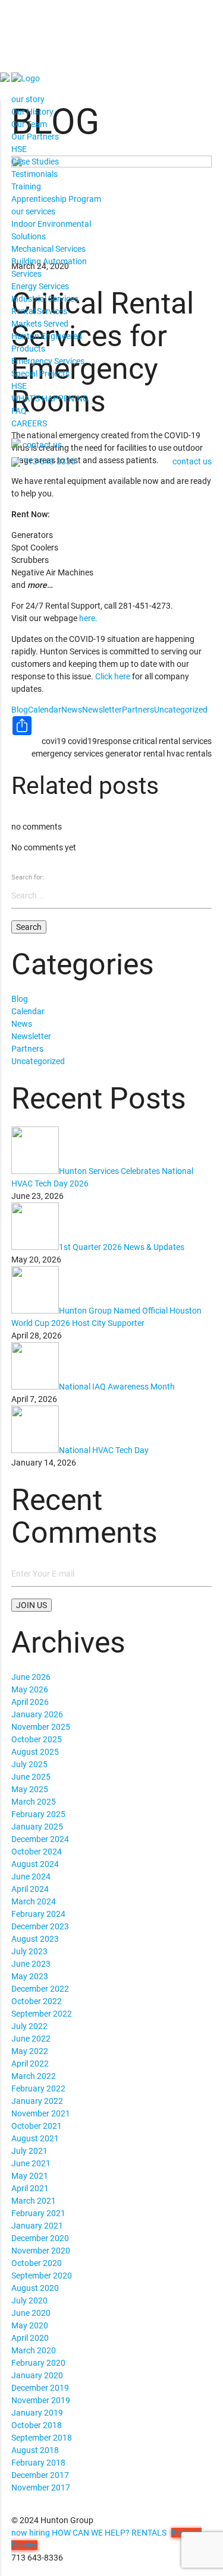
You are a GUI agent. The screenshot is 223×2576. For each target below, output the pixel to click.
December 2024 (40, 1839)
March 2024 (34, 1901)
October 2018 (37, 2425)
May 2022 (30, 2051)
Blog (20, 710)
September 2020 (42, 2276)
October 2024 (37, 1852)
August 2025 (35, 1752)
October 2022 (37, 2001)
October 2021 (37, 2126)
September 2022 (42, 2014)
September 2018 (42, 2438)
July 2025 (29, 1764)
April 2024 (30, 1889)
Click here (113, 676)
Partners (138, 710)
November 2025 (41, 1727)
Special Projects (40, 374)
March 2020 (34, 2350)
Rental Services (39, 311)
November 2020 (41, 2251)
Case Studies (35, 162)
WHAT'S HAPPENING (50, 398)
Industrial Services (45, 299)
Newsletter (102, 710)
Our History (32, 112)
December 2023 (40, 1926)
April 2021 (30, 2188)
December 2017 (40, 2475)
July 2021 (29, 2151)
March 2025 (34, 1802)
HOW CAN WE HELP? (91, 2533)
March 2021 (34, 2201)
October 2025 (37, 1739)
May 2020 (30, 2325)
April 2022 (30, 2064)
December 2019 (40, 2388)
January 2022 (37, 2101)
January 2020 (37, 2375)
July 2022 (29, 2026)
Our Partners (35, 137)
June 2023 (31, 1964)
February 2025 (38, 1814)
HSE (19, 149)
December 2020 (40, 2238)
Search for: (28, 877)
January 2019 (37, 2413)
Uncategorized (181, 710)
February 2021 (38, 2213)
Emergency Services (48, 361)
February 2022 (38, 2088)
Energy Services (40, 286)
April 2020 (30, 2338)
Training (26, 186)
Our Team (29, 124)
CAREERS (29, 423)
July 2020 (29, 2300)
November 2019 (41, 2400)
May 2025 (30, 1789)
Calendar (45, 710)
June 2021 (31, 2163)
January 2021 (37, 2226)
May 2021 (30, 2176)
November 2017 (41, 2488)
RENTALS (149, 2533)
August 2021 (35, 2138)
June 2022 (31, 2039)
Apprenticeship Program (56, 199)
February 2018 (38, 2463)
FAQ (19, 411)
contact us (42, 445)
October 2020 (37, 2263)
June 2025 (31, 1777)
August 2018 (35, 2450)
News (72, 710)
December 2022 (40, 1989)
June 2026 (31, 1677)
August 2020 (35, 2288)
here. (88, 618)
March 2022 (34, 2076)
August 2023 (35, 1939)
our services (33, 211)
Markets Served (40, 324)
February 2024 (38, 1914)
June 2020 (31, 2313)
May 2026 (30, 1689)
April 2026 (30, 1702)
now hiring (31, 2533)
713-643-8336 (49, 462)
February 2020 (38, 2363)
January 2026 (37, 1714)
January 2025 (37, 1827)
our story (28, 99)
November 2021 (41, 2113)
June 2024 (31, 1876)
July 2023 (29, 1951)
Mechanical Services (48, 249)
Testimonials (34, 174)
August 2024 (35, 1864)
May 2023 (30, 1976)
